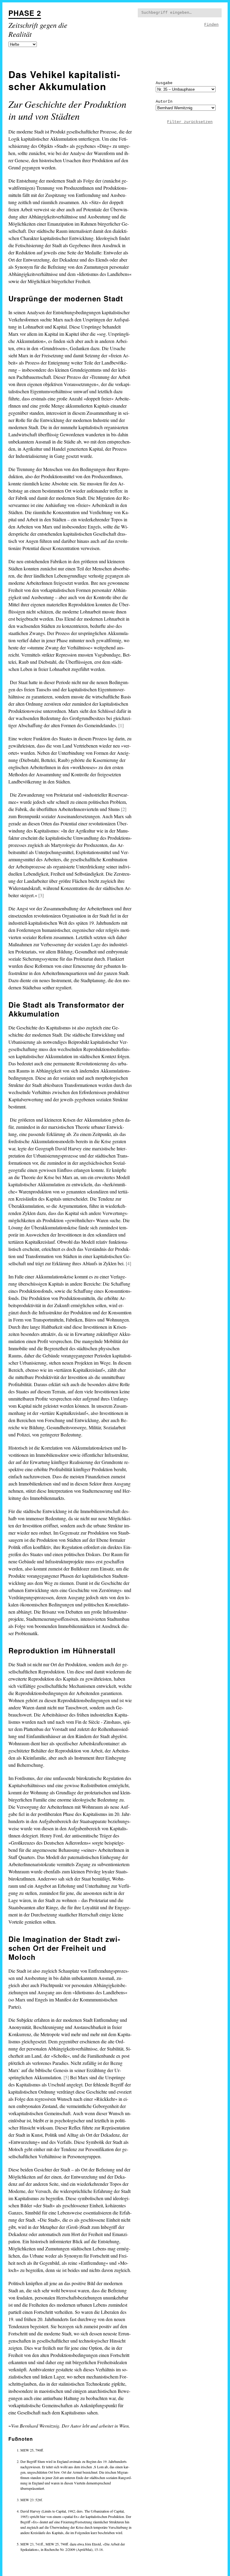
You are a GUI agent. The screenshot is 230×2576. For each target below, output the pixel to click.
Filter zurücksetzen (190, 122)
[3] (41, 895)
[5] (66, 2077)
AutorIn (164, 102)
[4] (128, 1263)
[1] (121, 725)
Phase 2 (25, 13)
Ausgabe (164, 83)
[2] (124, 809)
